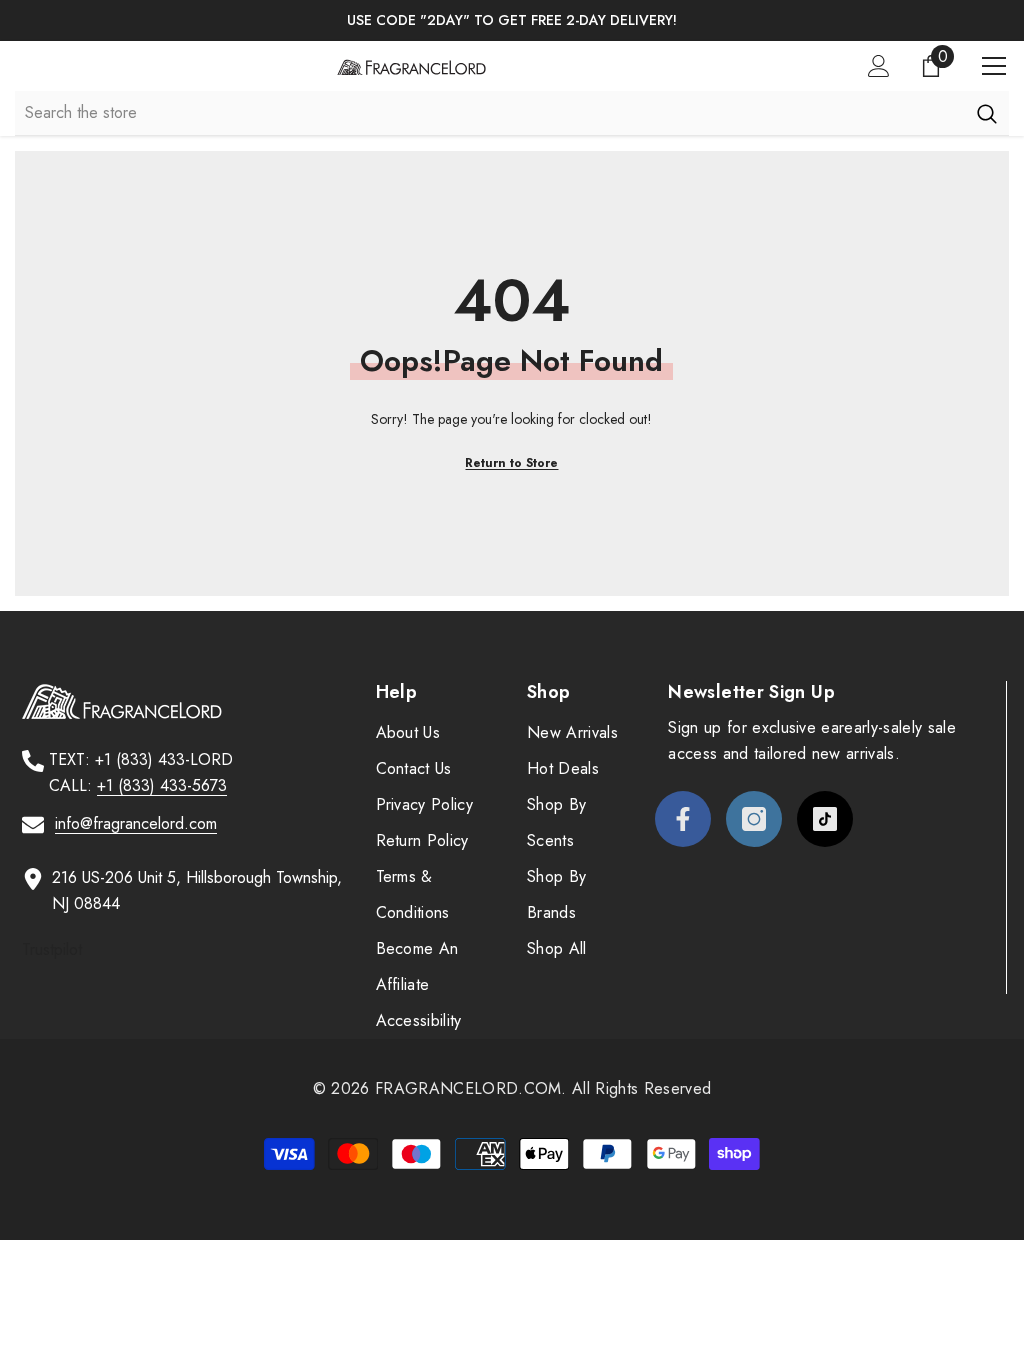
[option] (512, 20)
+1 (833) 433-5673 (162, 785)
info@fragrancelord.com (136, 823)
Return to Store (511, 463)
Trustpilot (52, 949)
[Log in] (879, 66)
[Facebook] (683, 819)
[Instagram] (754, 819)
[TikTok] (825, 819)
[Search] (986, 113)
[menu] (994, 66)
